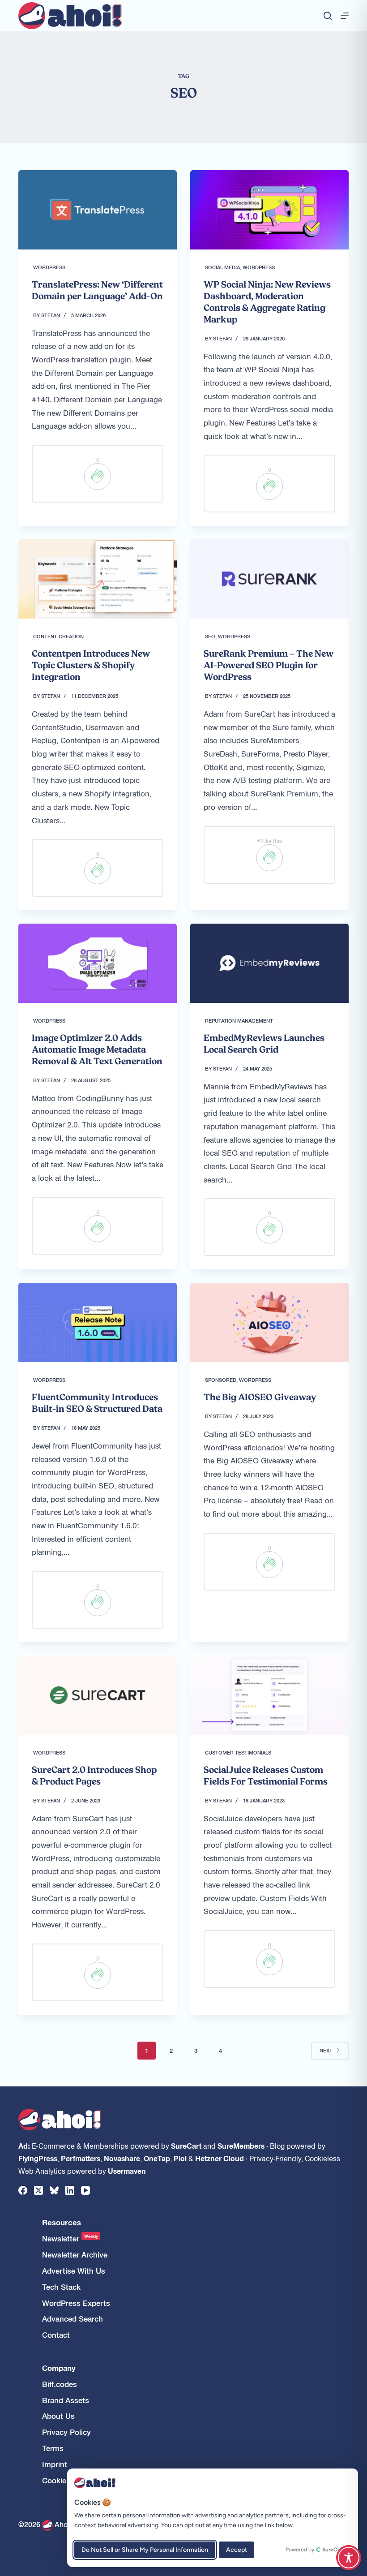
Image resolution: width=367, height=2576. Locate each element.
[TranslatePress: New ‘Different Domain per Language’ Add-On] (98, 210)
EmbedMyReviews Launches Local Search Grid (264, 1044)
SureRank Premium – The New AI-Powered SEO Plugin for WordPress (269, 665)
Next (326, 2050)
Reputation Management (239, 1020)
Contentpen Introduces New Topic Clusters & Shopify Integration (91, 665)
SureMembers (241, 2146)
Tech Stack (61, 2287)
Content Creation (58, 636)
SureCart (186, 2146)
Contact (56, 2335)
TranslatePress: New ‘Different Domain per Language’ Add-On (97, 290)
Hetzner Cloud (220, 2158)
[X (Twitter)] (38, 2190)
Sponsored (221, 1380)
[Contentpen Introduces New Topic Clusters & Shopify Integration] (98, 579)
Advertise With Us (74, 2271)
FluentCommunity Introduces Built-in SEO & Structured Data (97, 1403)
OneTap (157, 2158)
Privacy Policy (66, 2432)
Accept (237, 2550)
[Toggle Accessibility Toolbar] (349, 2558)
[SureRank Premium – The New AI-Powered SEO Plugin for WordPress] (269, 579)
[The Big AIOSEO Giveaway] (269, 1322)
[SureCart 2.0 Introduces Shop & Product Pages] (98, 1695)
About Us (58, 2416)
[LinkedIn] (70, 2190)
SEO (210, 636)
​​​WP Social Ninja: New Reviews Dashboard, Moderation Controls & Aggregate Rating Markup (267, 302)
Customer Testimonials (238, 1752)
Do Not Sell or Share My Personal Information (145, 2550)
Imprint (55, 2464)
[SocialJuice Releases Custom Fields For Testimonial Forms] (269, 1695)
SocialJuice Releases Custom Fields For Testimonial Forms (266, 1776)
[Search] (328, 16)
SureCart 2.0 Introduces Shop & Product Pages (94, 1776)
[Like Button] (98, 477)
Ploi (180, 2158)
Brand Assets (66, 2400)
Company (59, 2368)
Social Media (222, 267)
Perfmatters (81, 2158)
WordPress (49, 267)
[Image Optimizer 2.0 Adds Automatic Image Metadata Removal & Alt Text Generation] (98, 963)
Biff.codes (60, 2384)
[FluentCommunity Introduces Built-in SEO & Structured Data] (98, 1322)
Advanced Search (73, 2319)
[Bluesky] (54, 2190)
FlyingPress (38, 2158)
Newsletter (70, 2238)
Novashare (122, 2158)
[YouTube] (85, 2190)
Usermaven (127, 2171)
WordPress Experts (76, 2303)
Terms (53, 2448)
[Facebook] (23, 2190)
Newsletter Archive (75, 2255)
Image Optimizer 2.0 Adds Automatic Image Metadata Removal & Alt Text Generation (97, 1049)
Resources (62, 2222)
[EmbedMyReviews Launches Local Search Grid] (269, 963)
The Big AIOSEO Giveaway (260, 1397)
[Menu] (345, 16)
